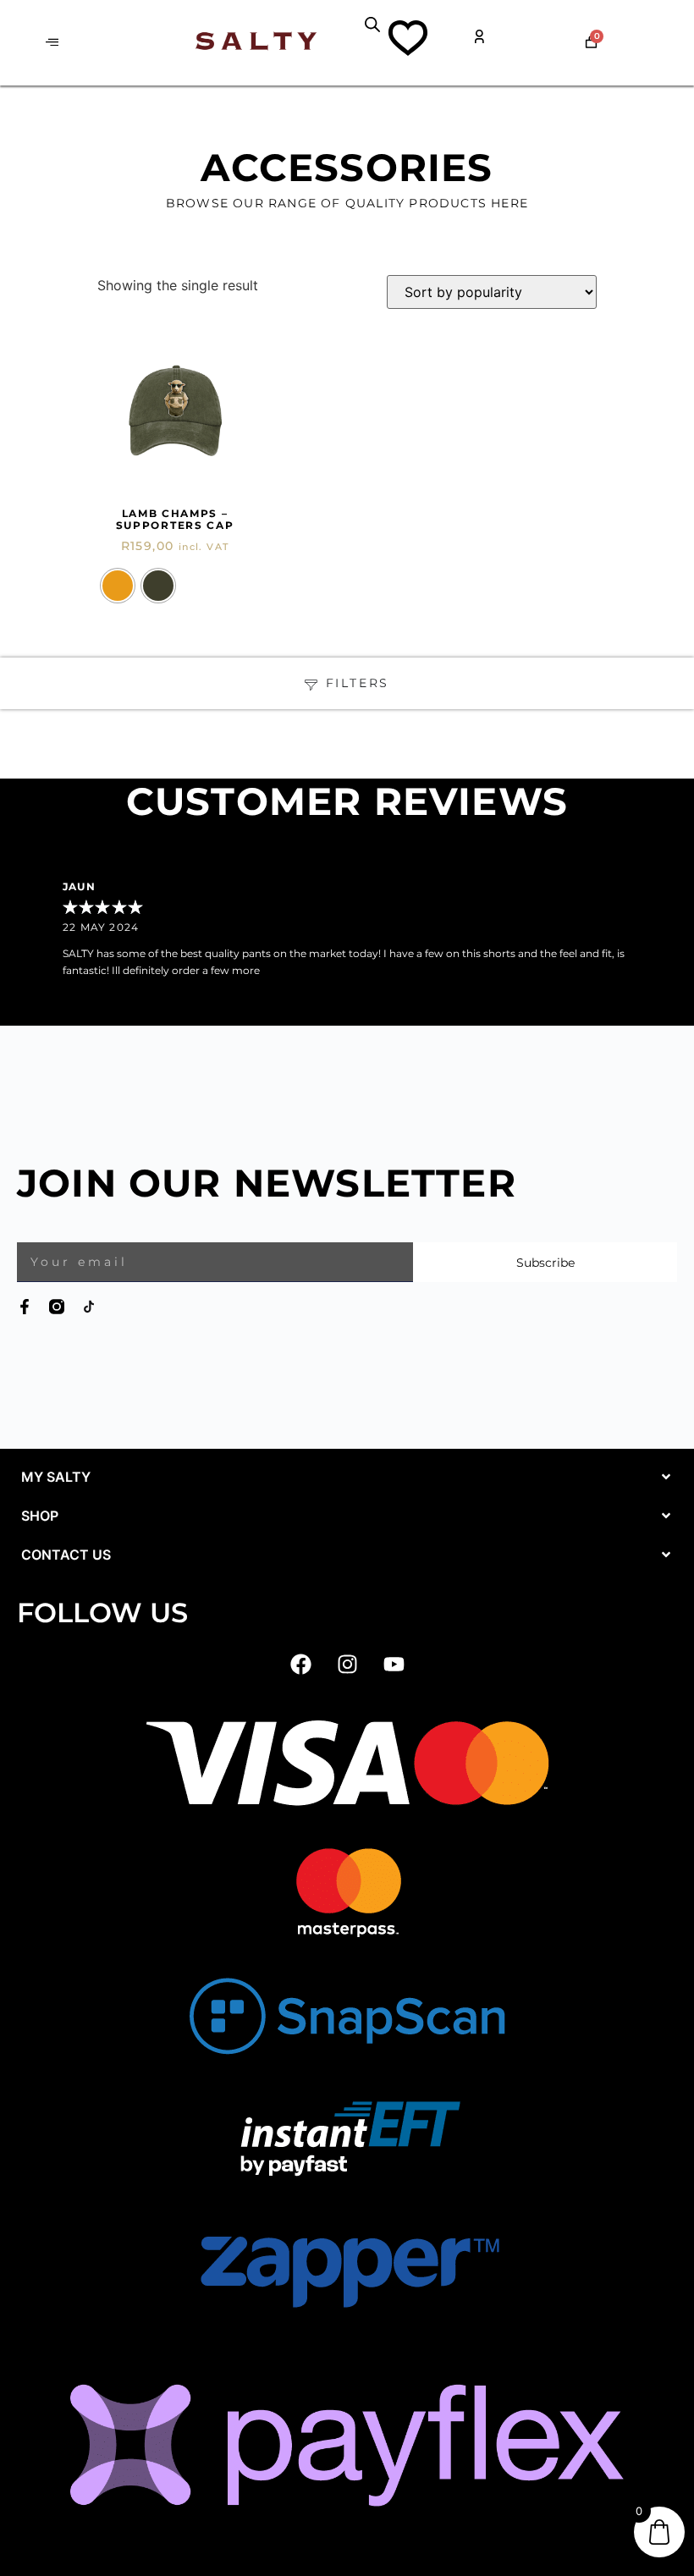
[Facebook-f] (25, 1307)
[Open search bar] (372, 24)
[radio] (118, 586)
